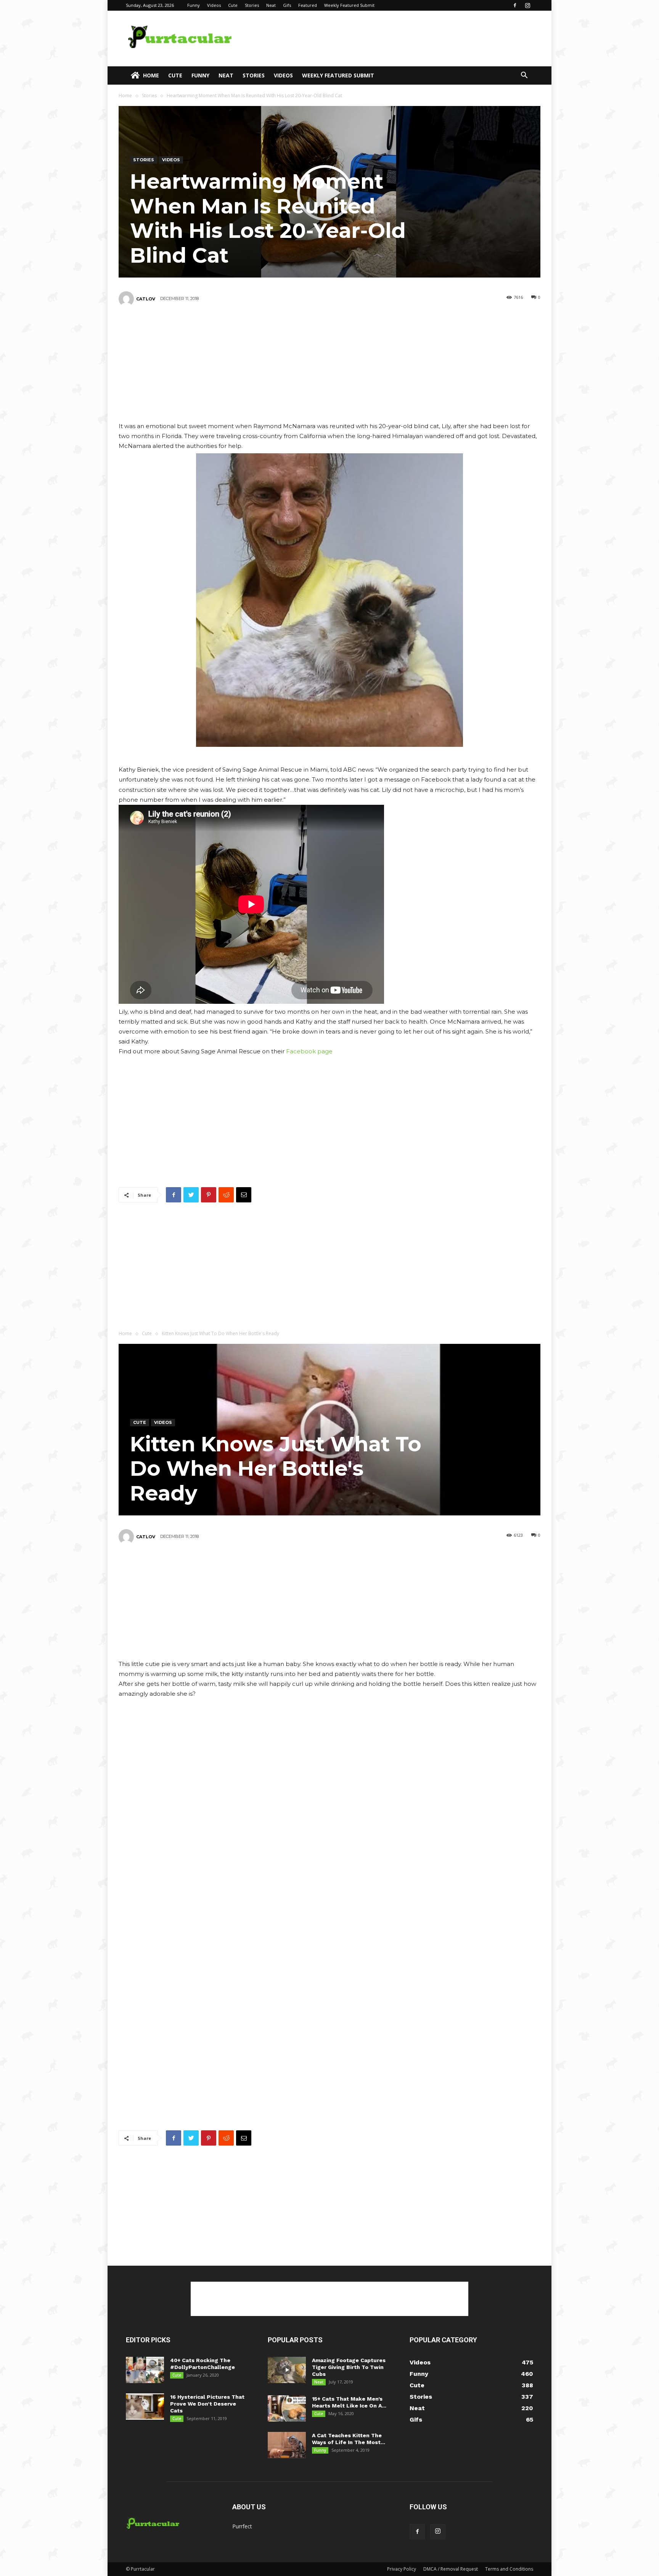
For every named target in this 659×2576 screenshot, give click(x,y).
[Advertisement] (394, 39)
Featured (308, 5)
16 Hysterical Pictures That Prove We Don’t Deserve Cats (207, 2404)
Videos (214, 5)
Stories (252, 5)
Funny (194, 5)
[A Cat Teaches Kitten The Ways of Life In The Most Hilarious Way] (287, 2445)
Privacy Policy (402, 2569)
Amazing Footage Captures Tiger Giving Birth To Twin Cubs (349, 2367)
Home (151, 75)
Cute (233, 5)
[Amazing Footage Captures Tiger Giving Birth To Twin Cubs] (287, 2370)
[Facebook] (515, 5)
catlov (146, 299)
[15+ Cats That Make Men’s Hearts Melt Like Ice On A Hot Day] (287, 2408)
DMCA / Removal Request (451, 2569)
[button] (524, 76)
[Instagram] (527, 5)
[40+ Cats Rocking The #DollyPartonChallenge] (145, 2370)
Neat (271, 5)
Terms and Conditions (509, 2569)
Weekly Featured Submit (349, 5)
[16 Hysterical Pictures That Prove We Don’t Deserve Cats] (145, 2407)
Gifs (287, 5)
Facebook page (309, 1051)
